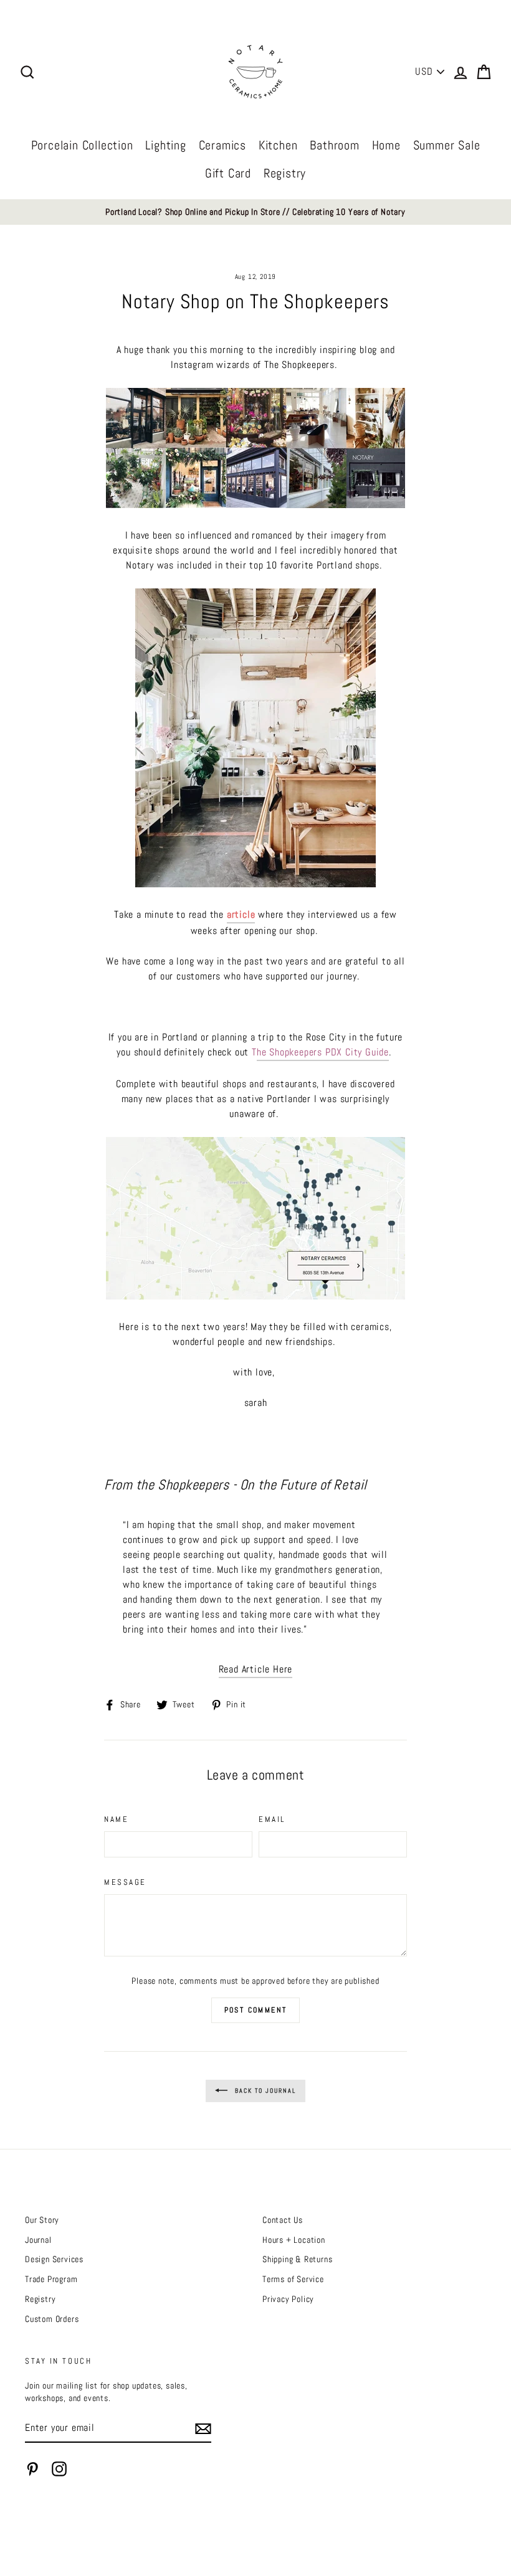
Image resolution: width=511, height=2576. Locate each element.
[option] (255, 212)
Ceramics (222, 145)
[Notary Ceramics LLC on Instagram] (59, 2469)
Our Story (42, 2220)
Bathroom (334, 145)
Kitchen (278, 145)
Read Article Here (256, 1669)
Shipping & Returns (297, 2259)
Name (116, 1819)
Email (272, 1819)
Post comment (256, 2010)
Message (125, 1882)
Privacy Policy (288, 2299)
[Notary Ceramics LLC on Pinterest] (32, 2469)
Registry (285, 173)
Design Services (54, 2259)
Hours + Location (294, 2240)
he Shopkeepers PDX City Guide (323, 1052)
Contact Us (283, 2220)
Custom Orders (52, 2319)
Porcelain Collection (82, 145)
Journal (38, 2240)
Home (386, 145)
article (241, 914)
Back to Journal (264, 2090)
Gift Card (228, 173)
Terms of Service (293, 2279)
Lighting (165, 145)
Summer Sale (447, 145)
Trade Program (51, 2279)
